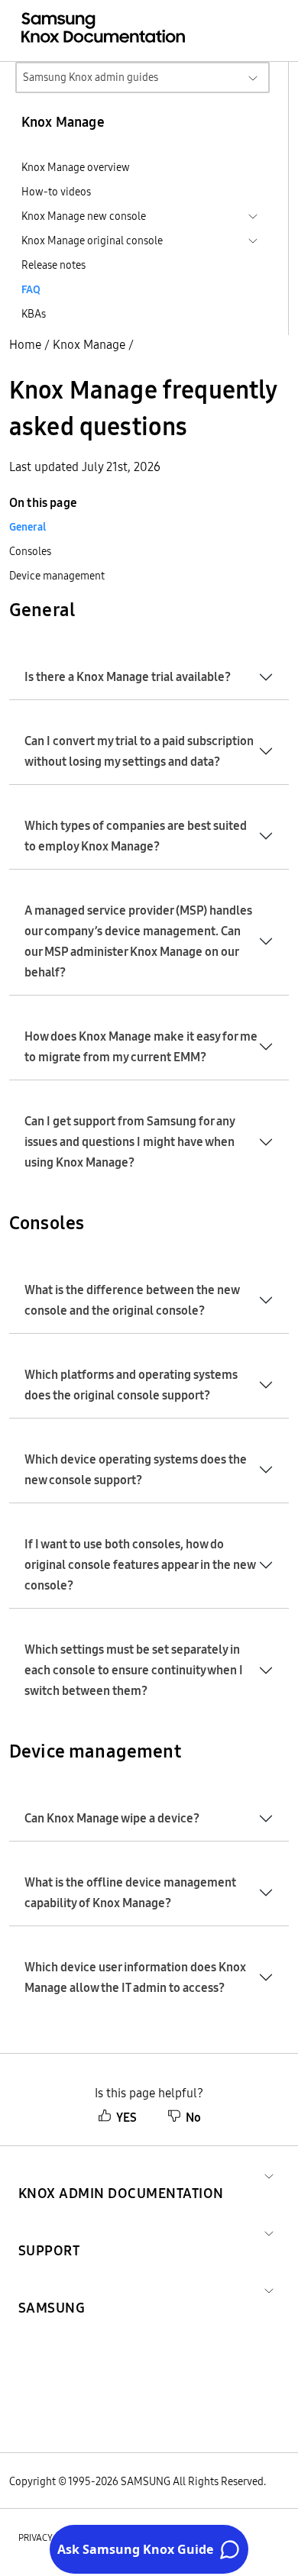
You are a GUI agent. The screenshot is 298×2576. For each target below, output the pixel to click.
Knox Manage (89, 344)
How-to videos (56, 192)
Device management (57, 576)
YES (126, 2117)
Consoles (30, 551)
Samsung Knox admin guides (91, 77)
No (193, 2117)
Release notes (53, 265)
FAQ (31, 289)
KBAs (34, 314)
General (28, 527)
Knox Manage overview (76, 167)
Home (25, 344)
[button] (121, 2175)
